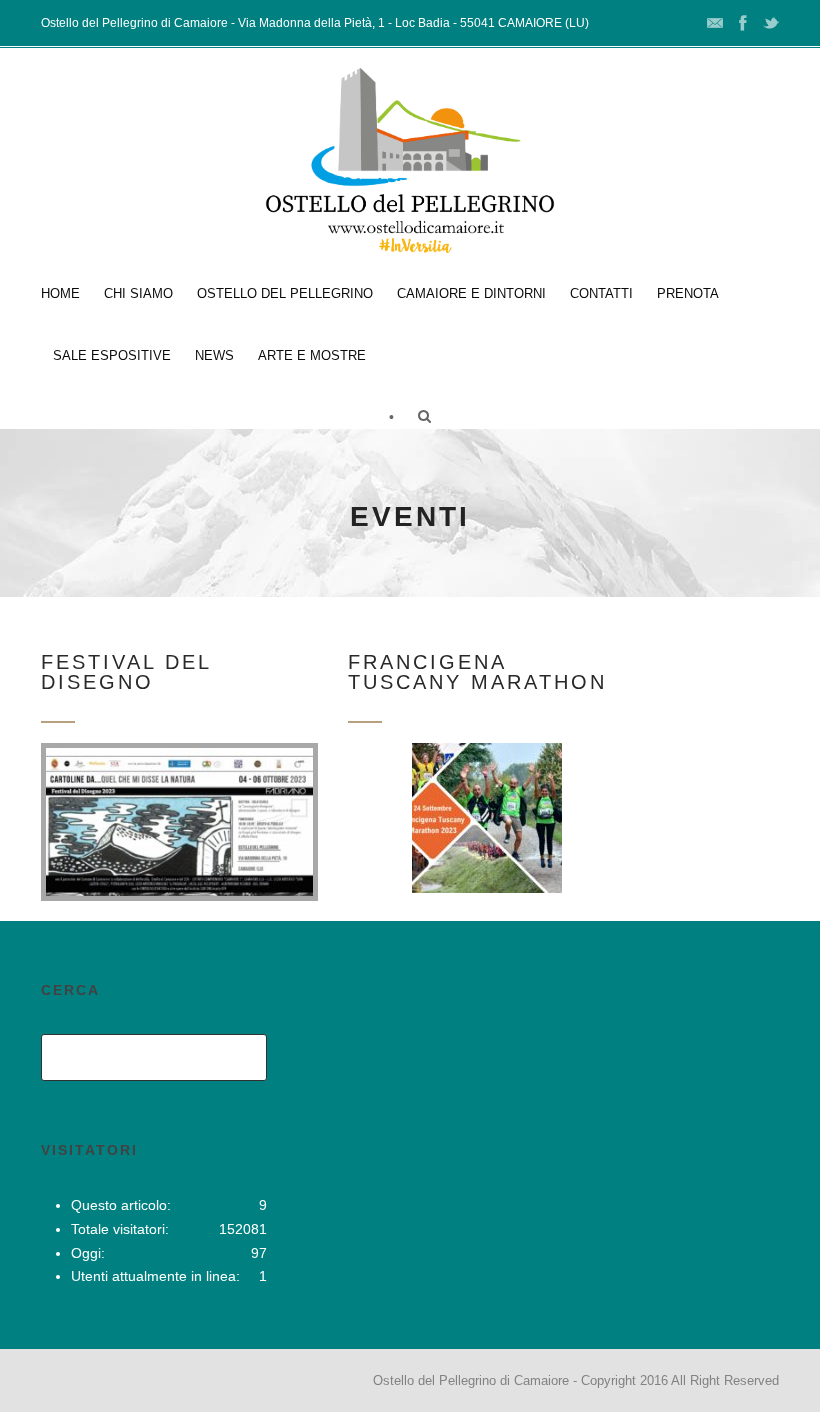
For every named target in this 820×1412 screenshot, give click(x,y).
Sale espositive (112, 355)
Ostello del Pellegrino (285, 293)
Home (60, 293)
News (214, 355)
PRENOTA (688, 293)
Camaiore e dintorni (471, 293)
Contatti (601, 293)
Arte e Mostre (312, 355)
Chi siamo (138, 293)
